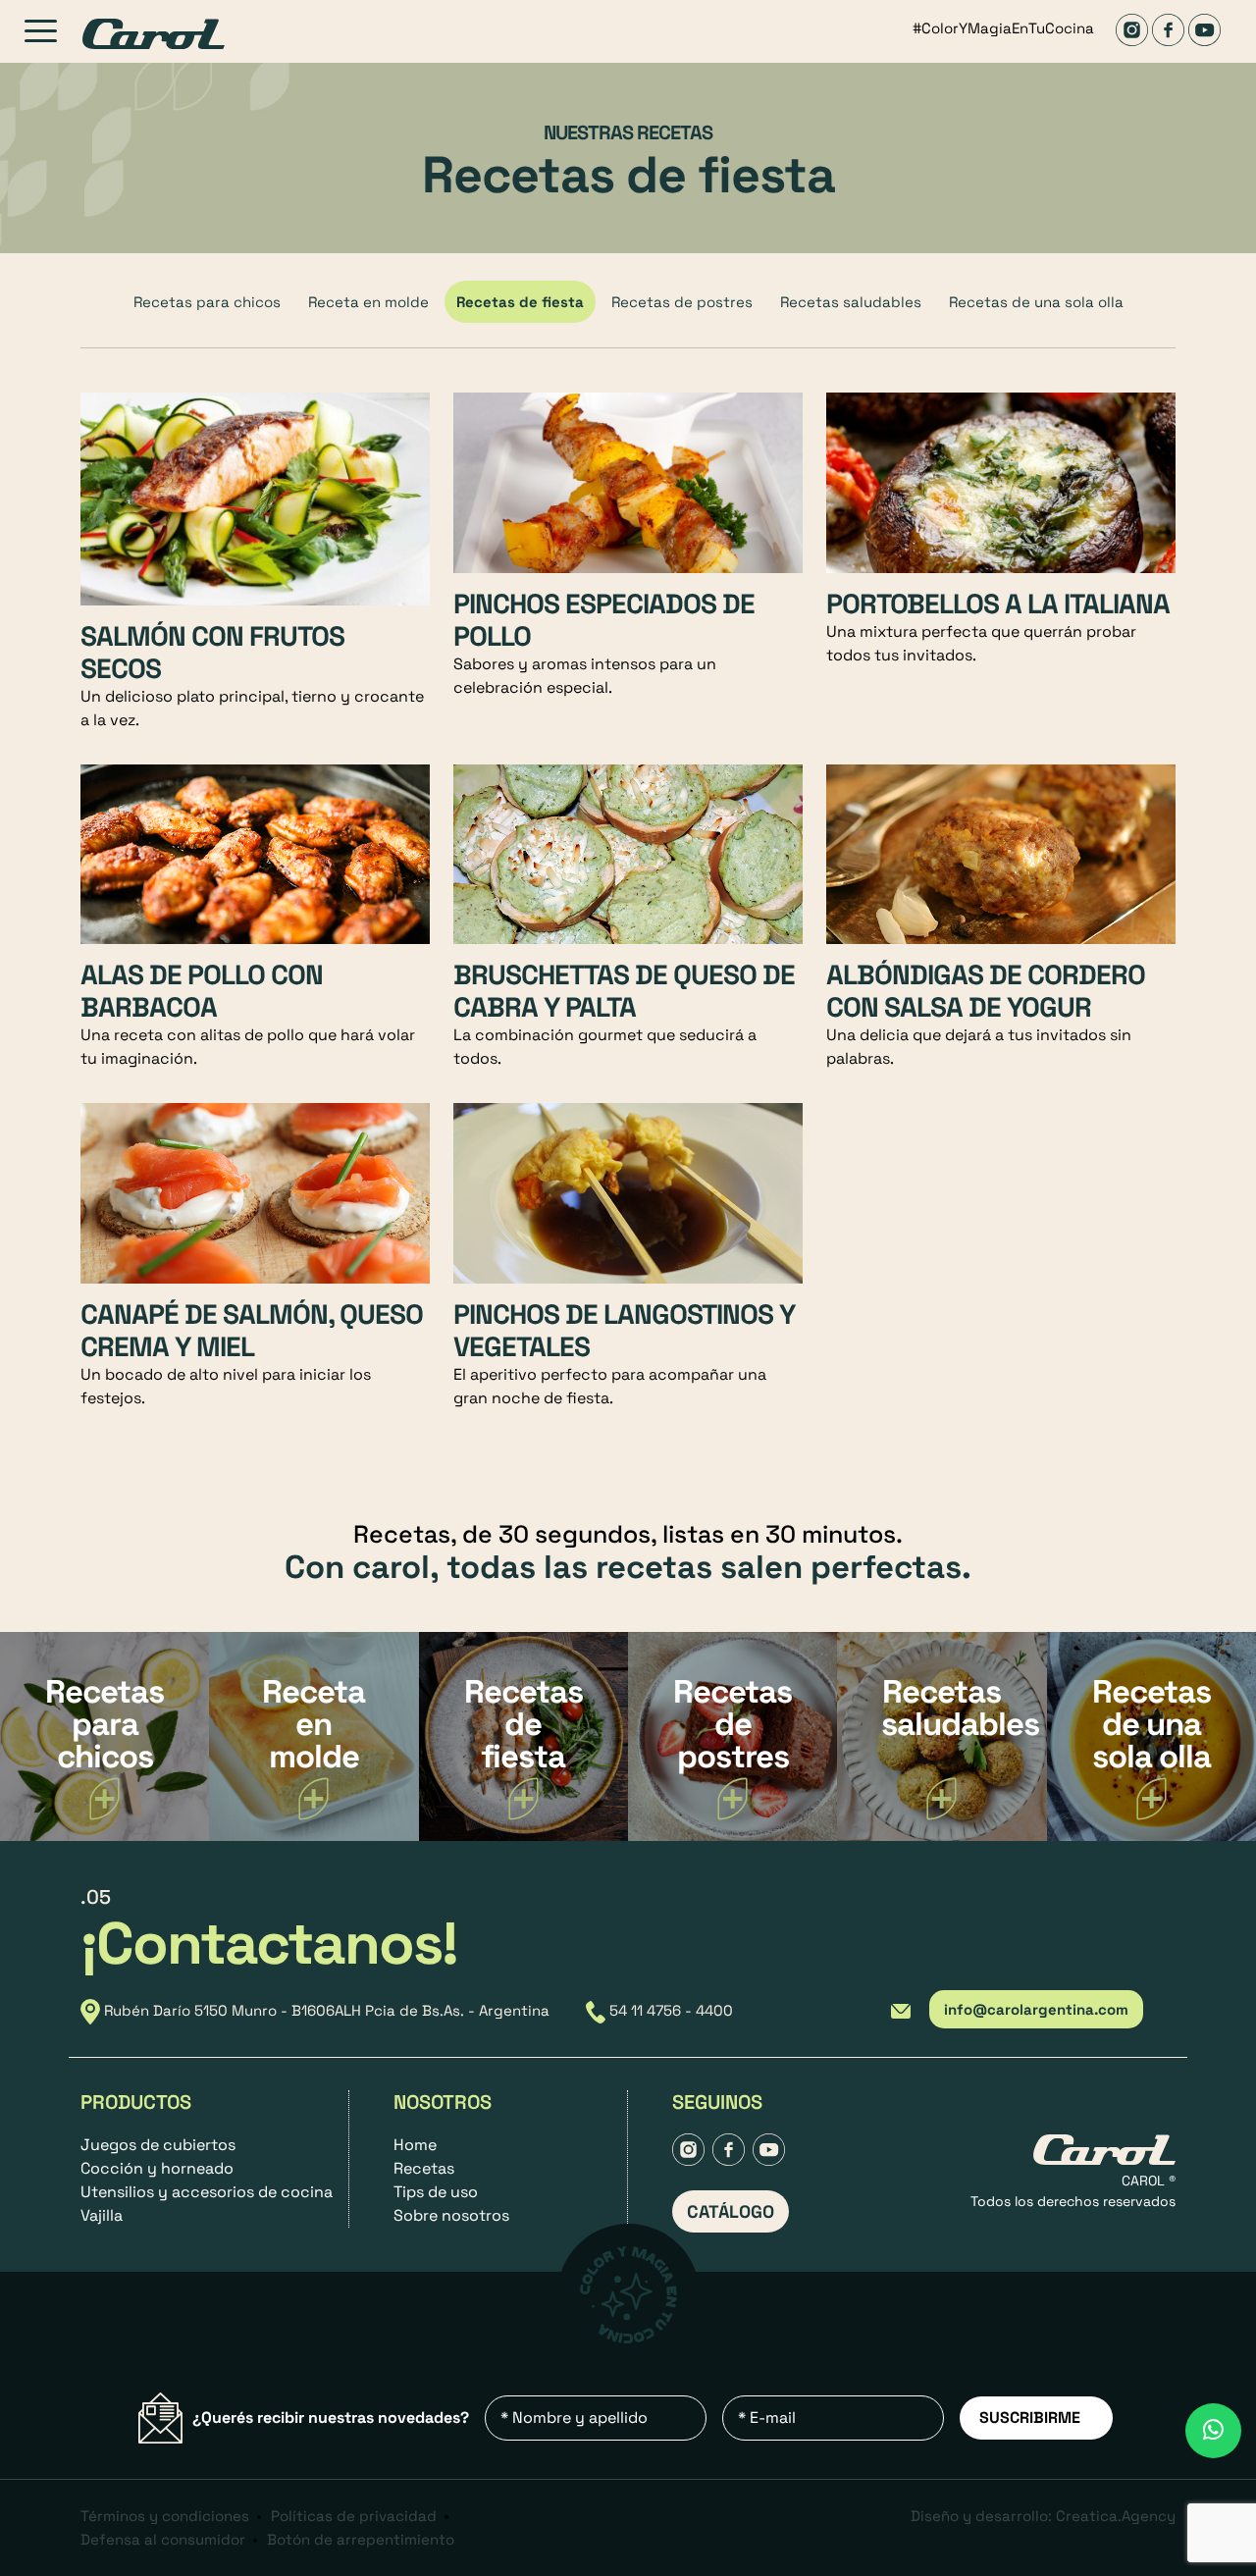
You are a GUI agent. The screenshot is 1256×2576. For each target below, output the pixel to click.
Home (415, 2145)
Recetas (424, 2168)
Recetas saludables (851, 302)
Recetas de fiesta (520, 302)
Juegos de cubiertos (158, 2145)
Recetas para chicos (207, 302)
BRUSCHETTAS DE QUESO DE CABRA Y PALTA (624, 991)
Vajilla (102, 2215)
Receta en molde (368, 302)
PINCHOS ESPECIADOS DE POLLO (604, 620)
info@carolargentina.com (1036, 2009)
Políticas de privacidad (354, 2516)
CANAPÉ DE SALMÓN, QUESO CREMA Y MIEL (252, 1330)
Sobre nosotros (451, 2215)
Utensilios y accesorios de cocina (207, 2192)
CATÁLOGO (731, 2211)
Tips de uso (436, 2192)
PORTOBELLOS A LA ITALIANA (998, 604)
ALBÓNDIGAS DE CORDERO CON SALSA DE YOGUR (986, 991)
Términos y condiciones (165, 2516)
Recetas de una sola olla (1036, 302)
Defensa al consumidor (163, 2539)
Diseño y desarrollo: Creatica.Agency (1043, 2516)
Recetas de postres (682, 302)
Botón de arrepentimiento (361, 2539)
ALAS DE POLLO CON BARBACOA (202, 991)
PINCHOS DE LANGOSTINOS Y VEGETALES (624, 1330)
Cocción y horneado (157, 2168)
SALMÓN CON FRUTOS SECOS (212, 652)
